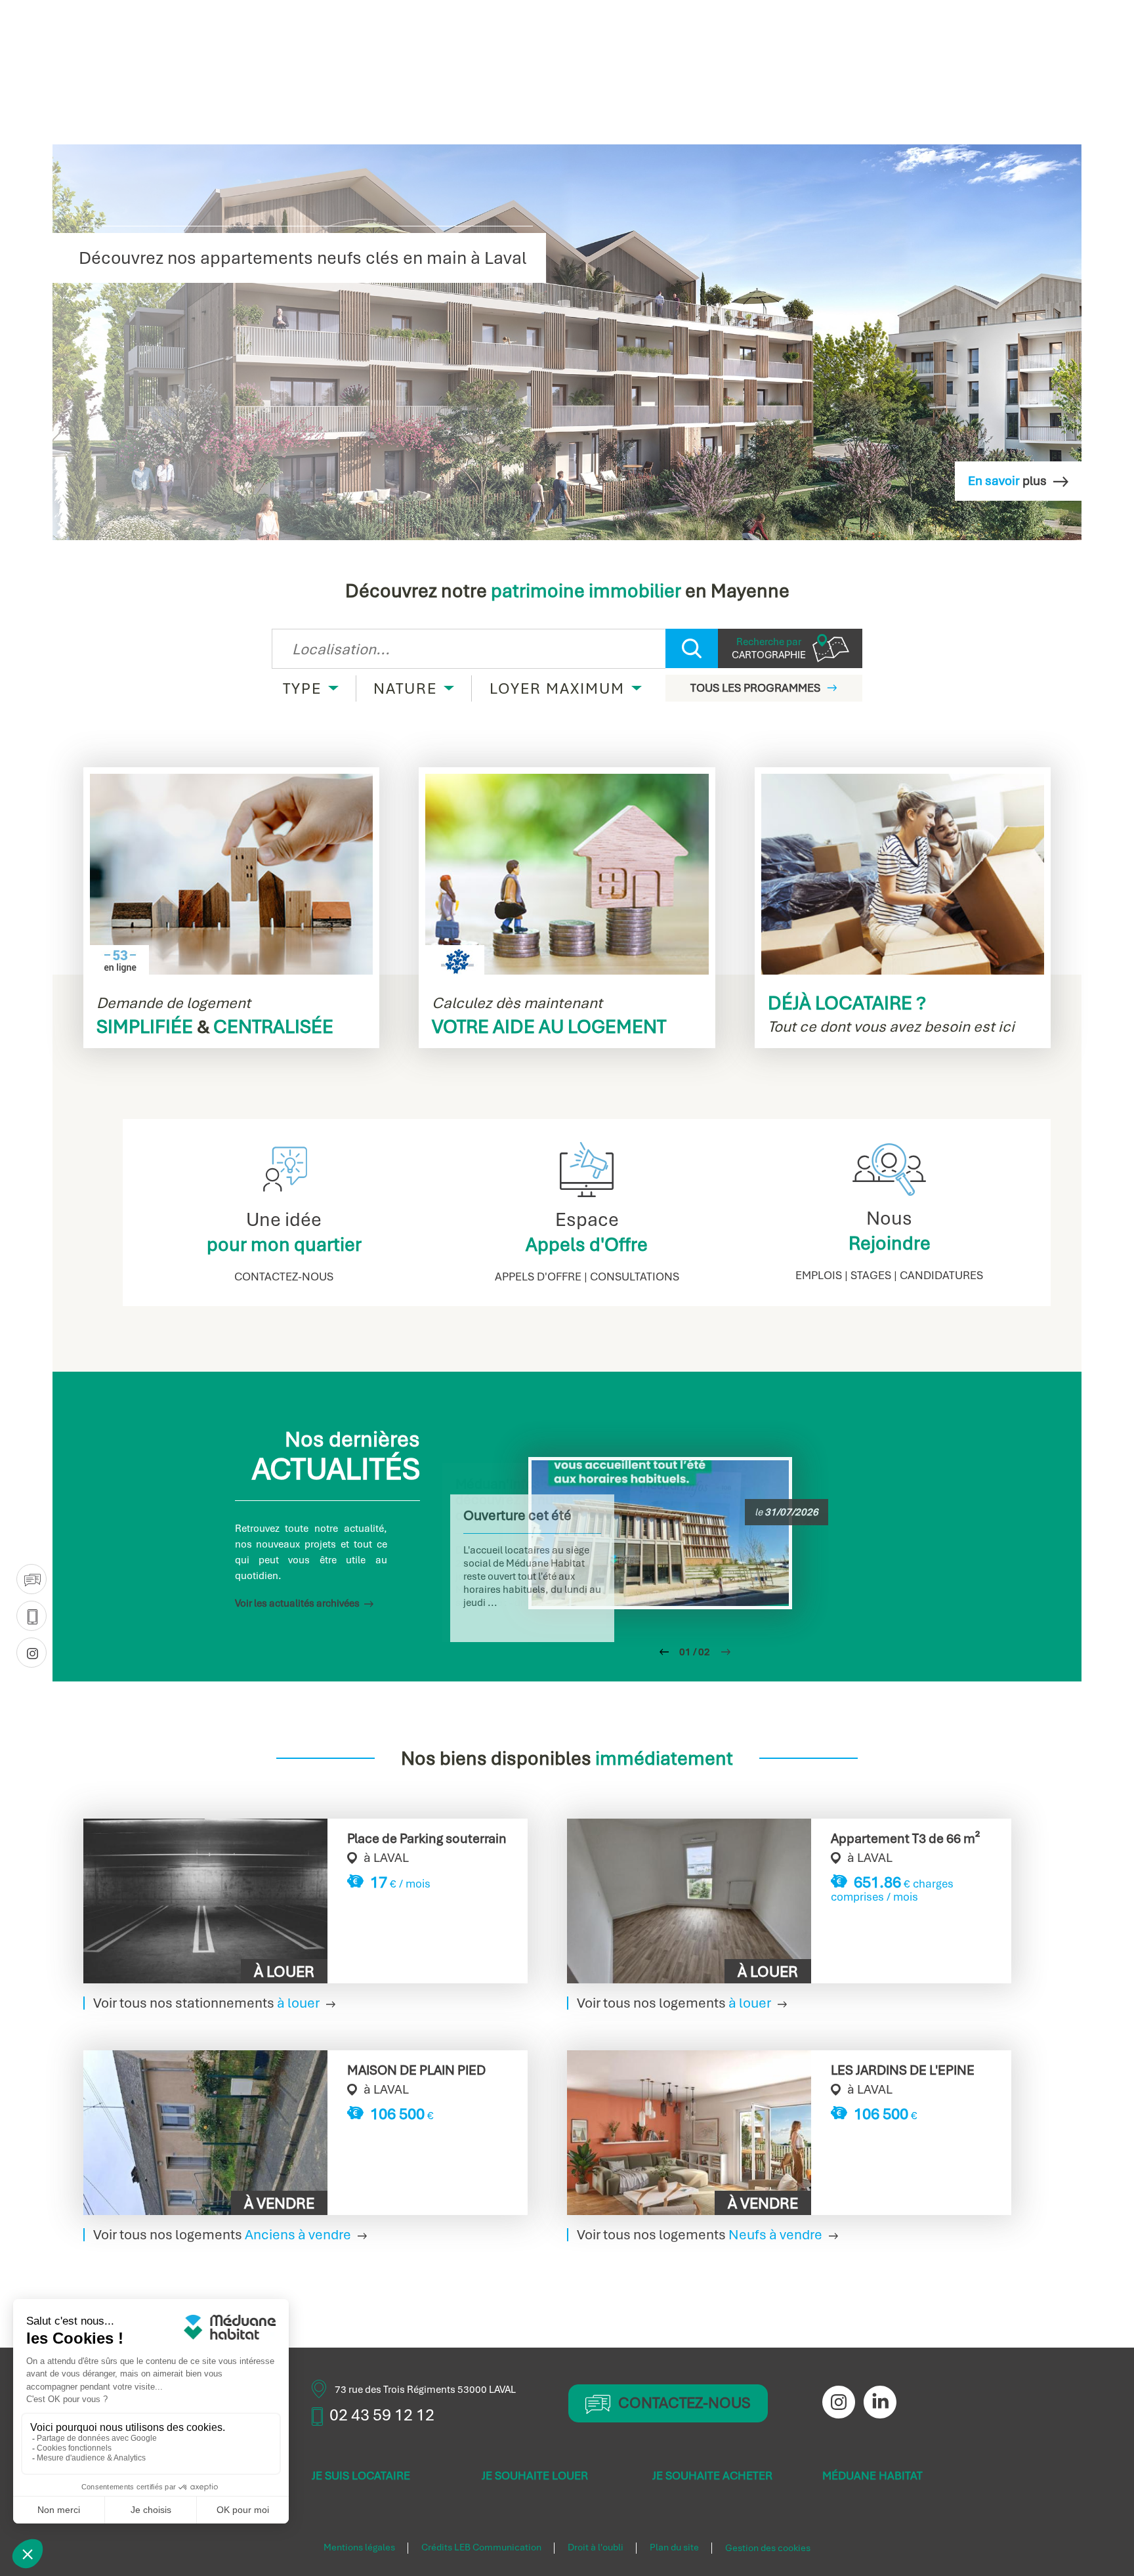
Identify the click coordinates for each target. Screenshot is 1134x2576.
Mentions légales (359, 2548)
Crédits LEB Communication (481, 2548)
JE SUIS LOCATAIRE (361, 2476)
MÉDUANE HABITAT (872, 2476)
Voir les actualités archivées (297, 1603)
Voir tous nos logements (674, 2003)
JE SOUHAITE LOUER (535, 2476)
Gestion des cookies (768, 2548)
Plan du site (674, 2548)
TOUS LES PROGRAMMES (755, 688)
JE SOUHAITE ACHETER (712, 2476)
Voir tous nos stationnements (206, 2003)
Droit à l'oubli (596, 2548)
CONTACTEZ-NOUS (684, 2403)
